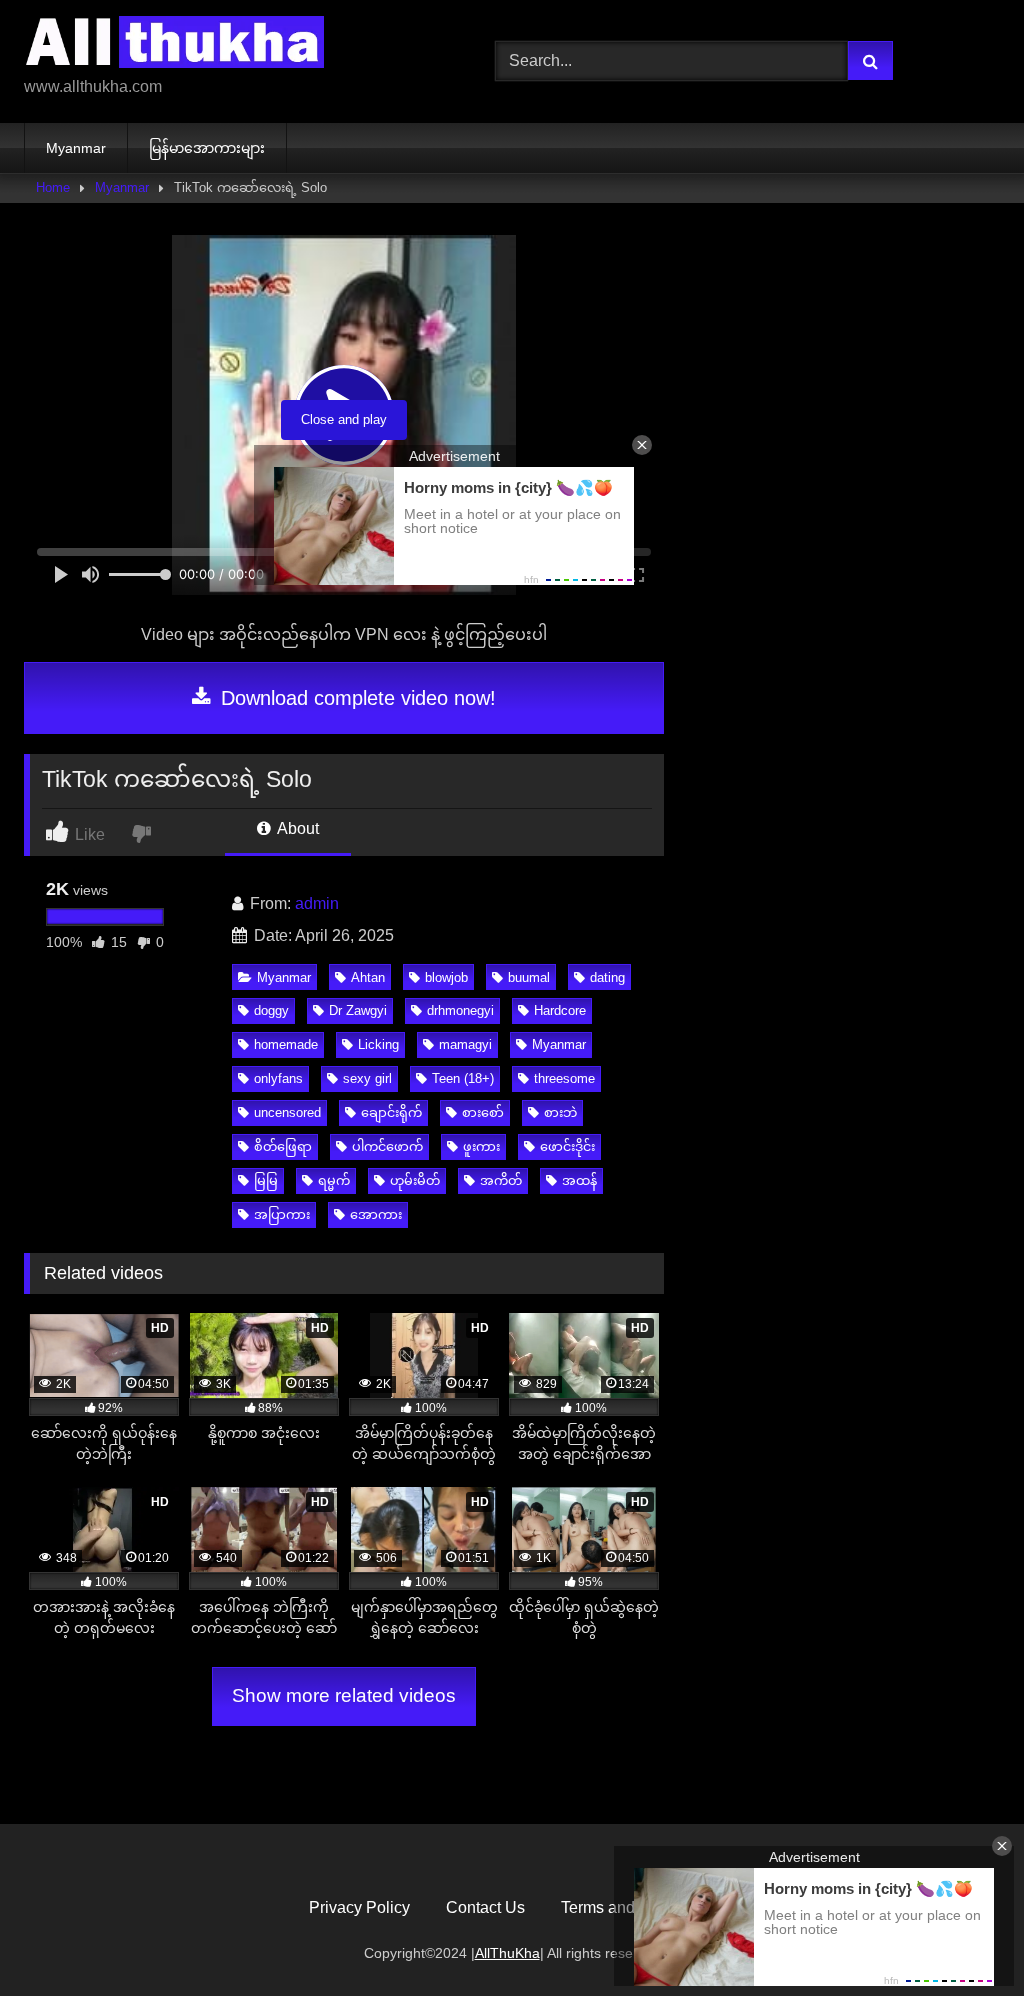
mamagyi (465, 1044)
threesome (564, 1078)
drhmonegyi (460, 1010)
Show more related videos (344, 1695)
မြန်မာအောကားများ (207, 148)
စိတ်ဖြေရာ (283, 1146)
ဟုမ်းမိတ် (415, 1180)
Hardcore (560, 1010)
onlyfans (278, 1078)
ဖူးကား (481, 1146)
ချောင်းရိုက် (391, 1112)
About (296, 828)
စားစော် (483, 1112)
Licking (378, 1044)
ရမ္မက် (334, 1180)
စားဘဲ (560, 1112)
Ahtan (368, 977)
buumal (529, 977)
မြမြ (266, 1180)
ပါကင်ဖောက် (387, 1146)
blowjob (446, 977)
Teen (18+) (463, 1078)
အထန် (579, 1180)
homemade (286, 1044)
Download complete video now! (355, 698)
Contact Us (485, 1907)
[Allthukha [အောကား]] (228, 45)
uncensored (287, 1112)
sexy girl (367, 1078)
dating (607, 977)
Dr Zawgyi (358, 1010)
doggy (271, 1010)
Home (53, 187)
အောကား (376, 1214)
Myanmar (76, 148)
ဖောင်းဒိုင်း (567, 1146)
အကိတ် (501, 1180)
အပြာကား (282, 1214)
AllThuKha (507, 1953)
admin (317, 903)
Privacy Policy (359, 1907)
